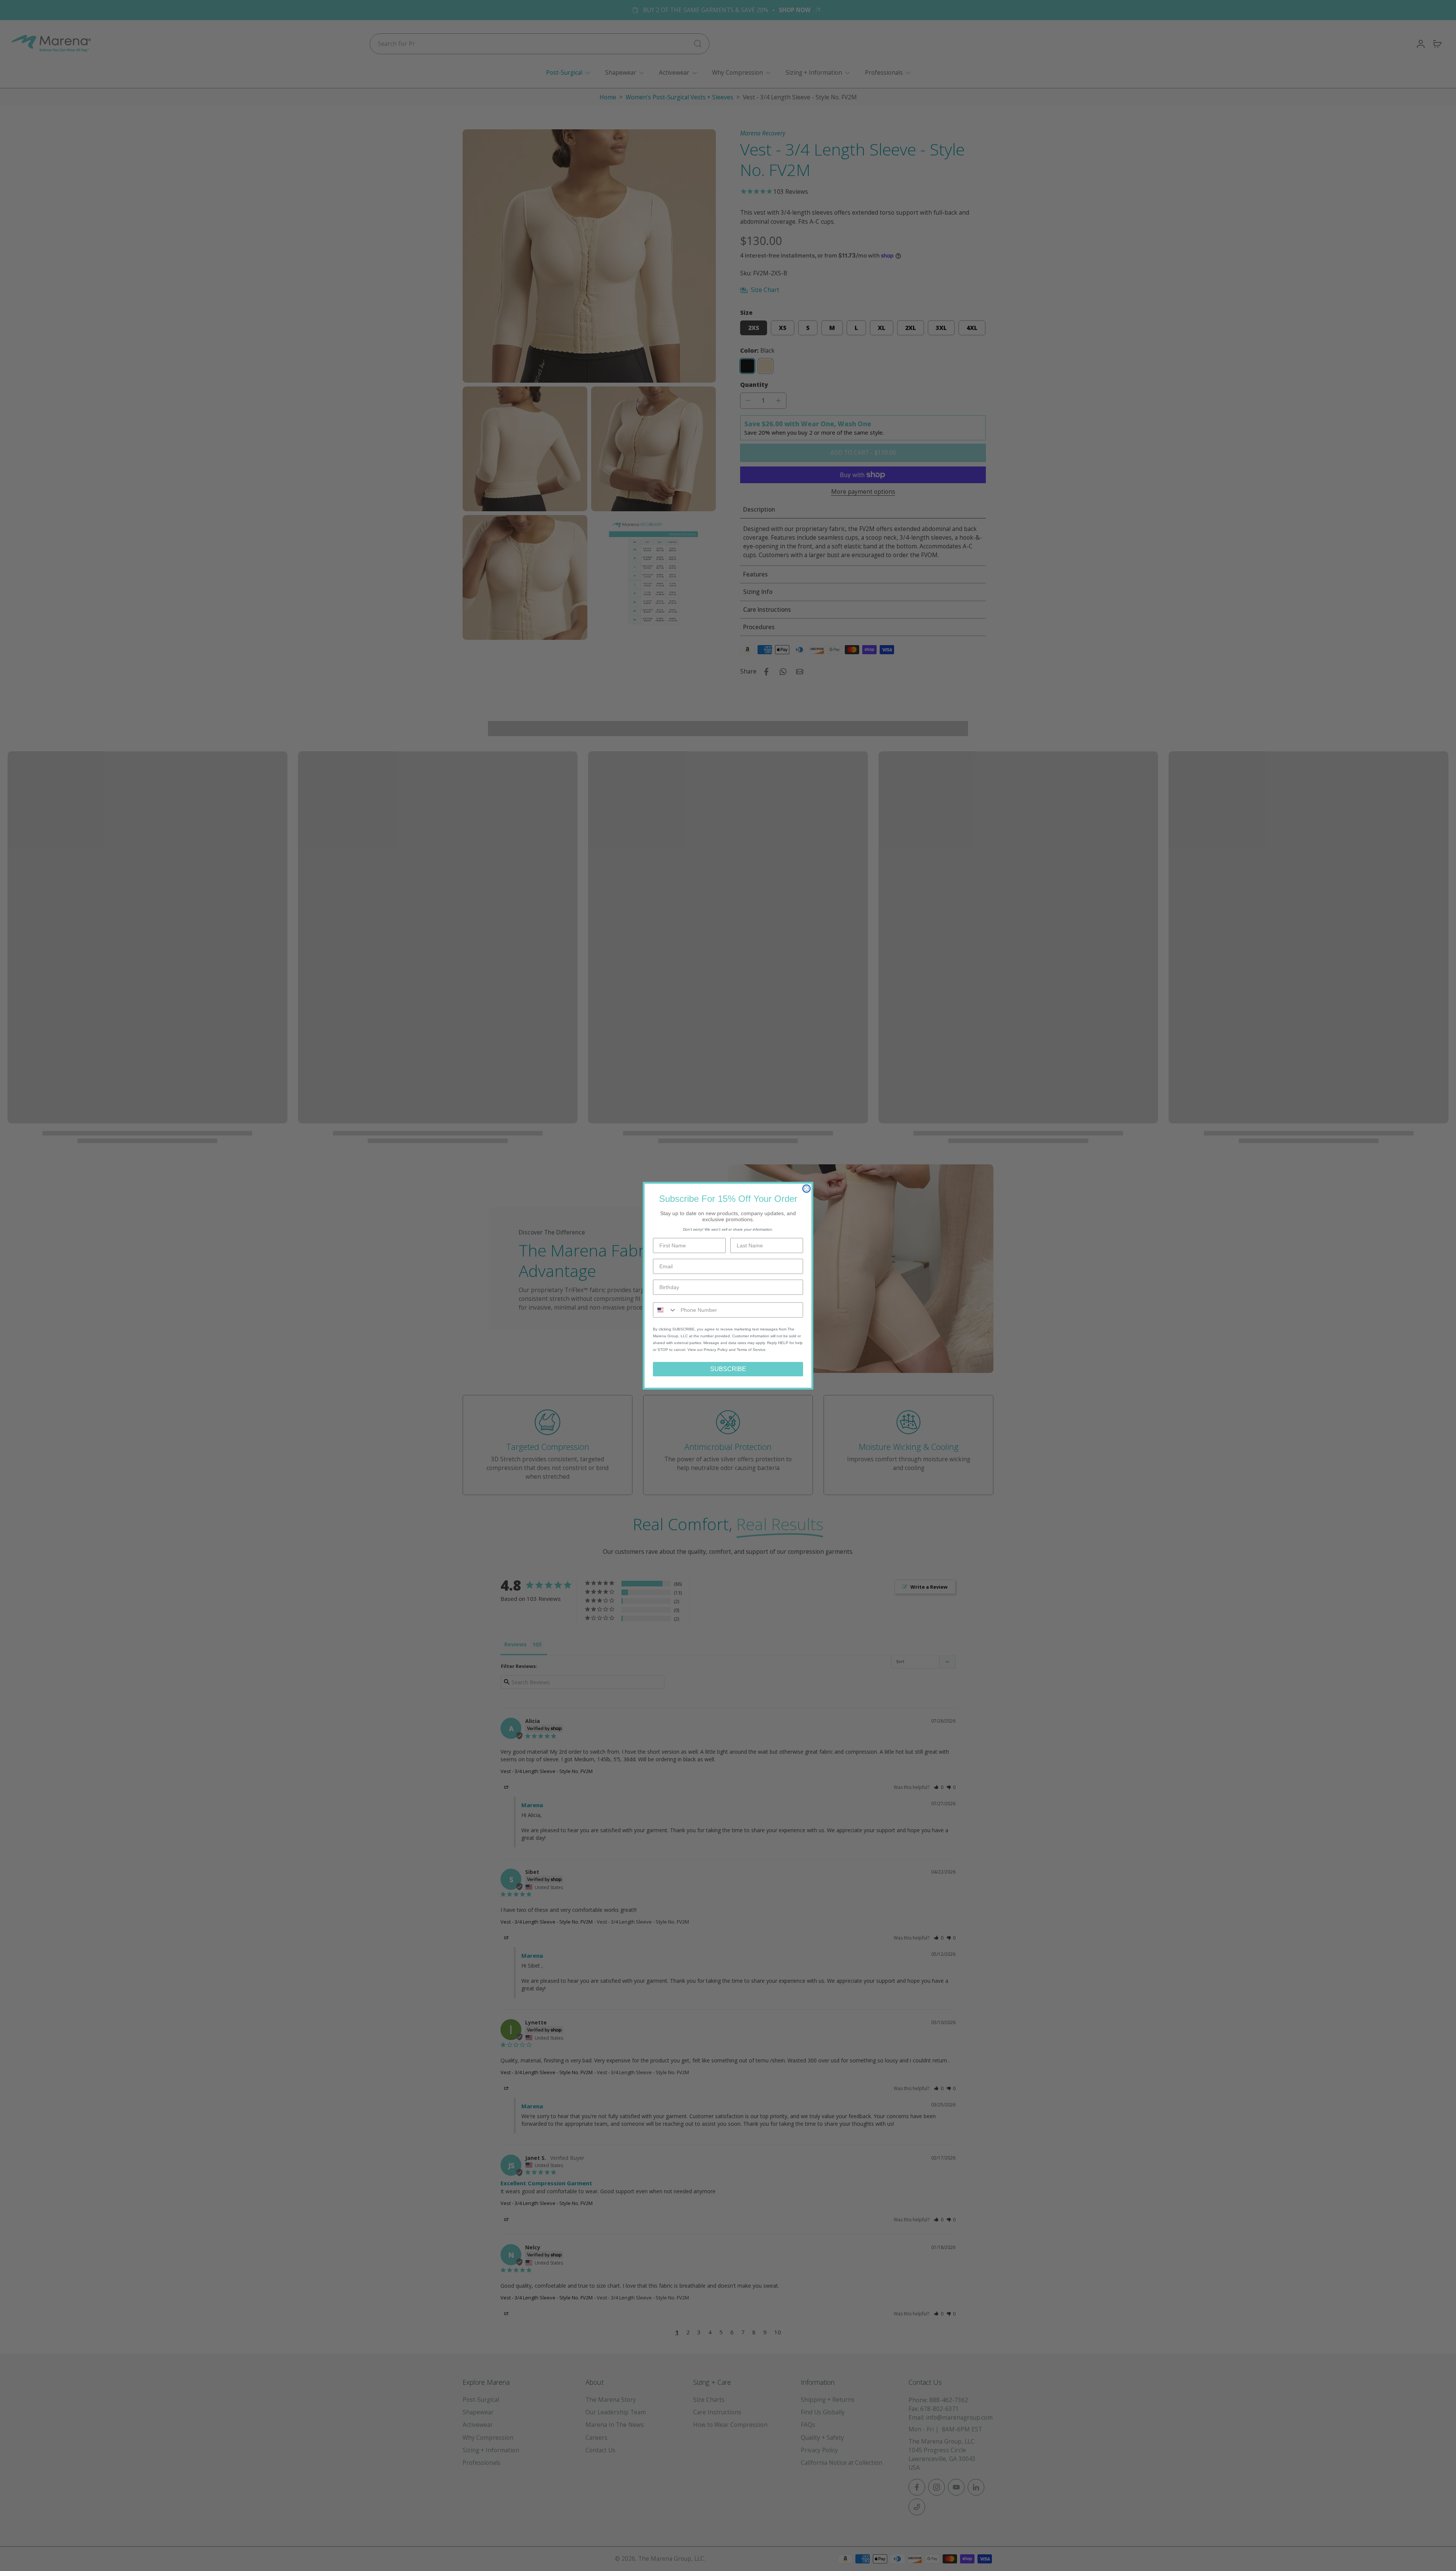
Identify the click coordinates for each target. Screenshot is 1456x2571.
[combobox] (665, 1310)
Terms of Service (751, 1350)
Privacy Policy (716, 1350)
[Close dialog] (806, 1189)
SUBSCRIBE (728, 1369)
